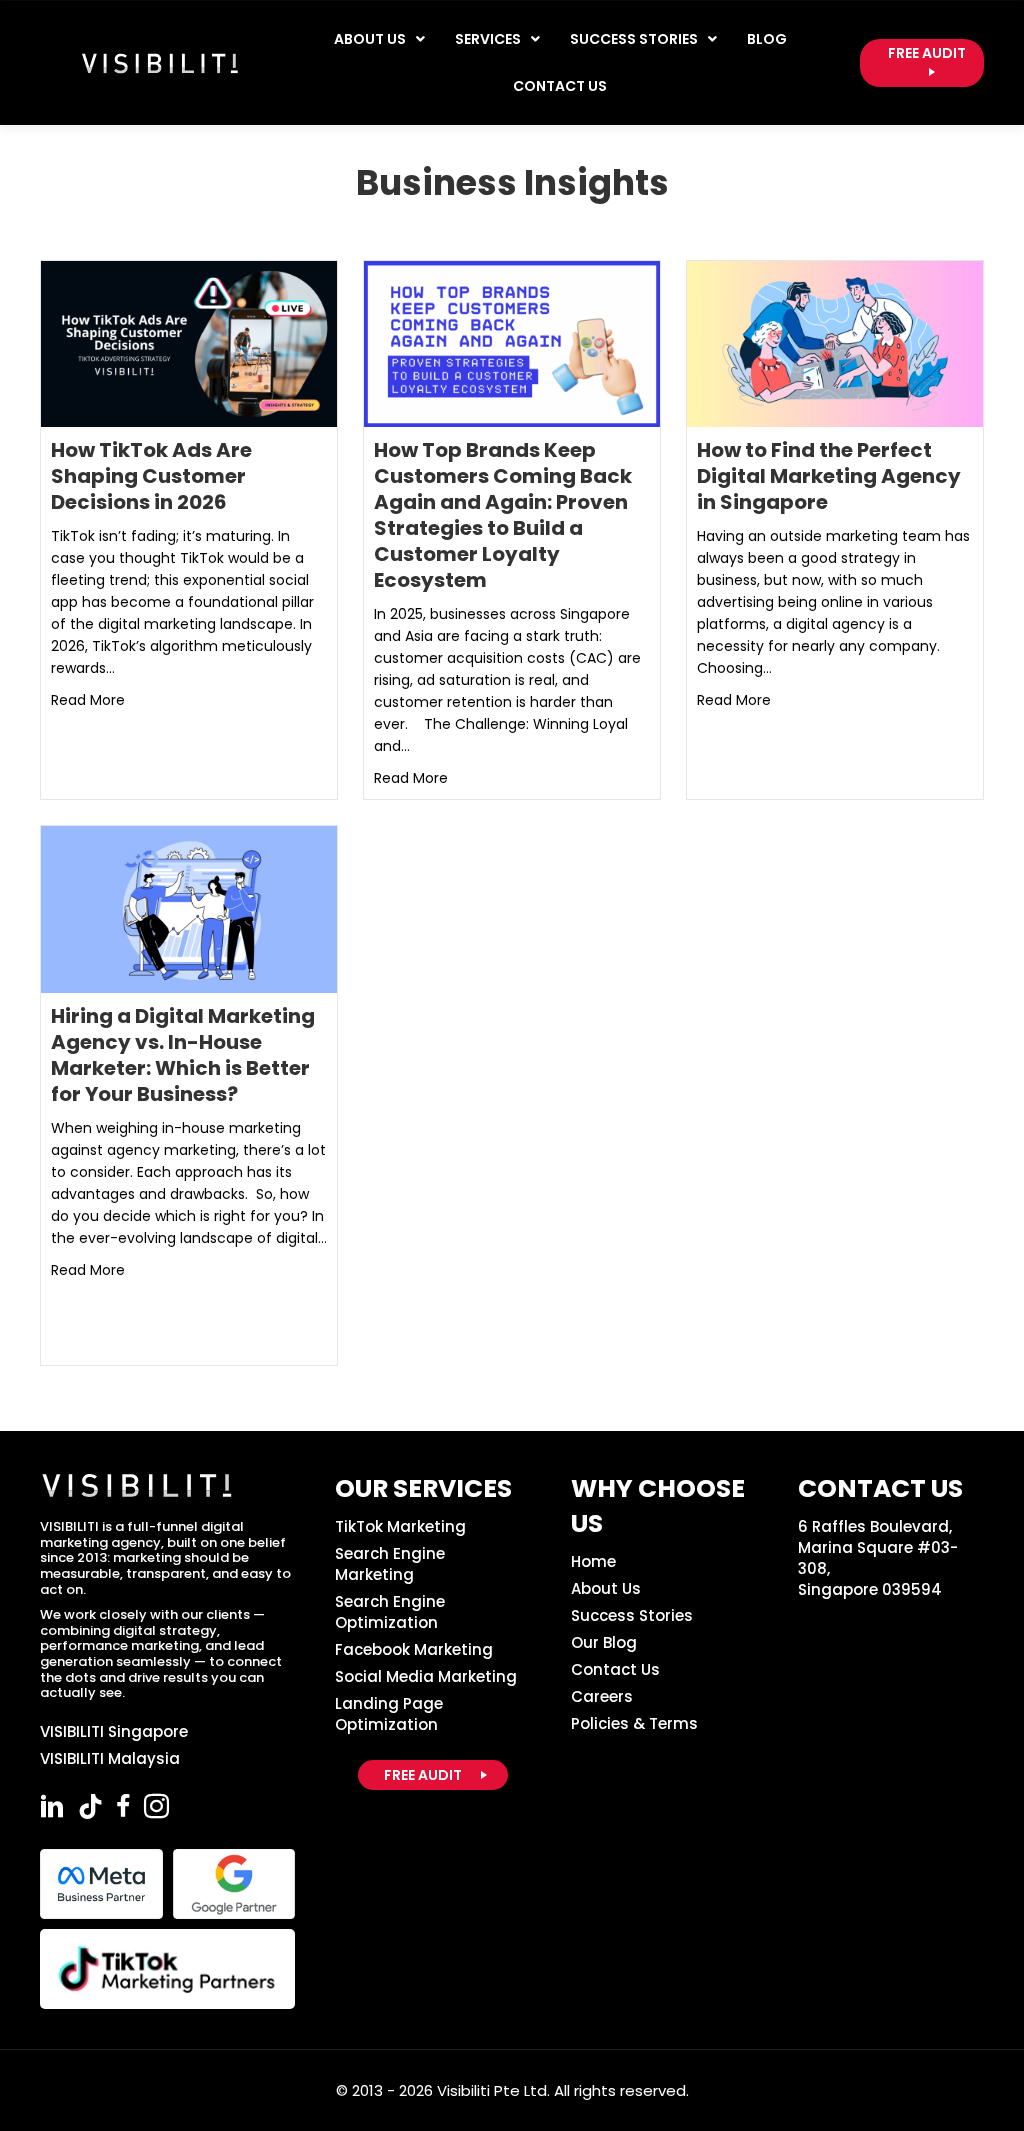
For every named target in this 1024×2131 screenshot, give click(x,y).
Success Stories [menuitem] (632, 1615)
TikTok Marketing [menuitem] (400, 1526)
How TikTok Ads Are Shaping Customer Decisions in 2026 (151, 476)
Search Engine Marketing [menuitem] (390, 1564)
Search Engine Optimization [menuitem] (390, 1612)
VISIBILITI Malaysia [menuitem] (110, 1758)
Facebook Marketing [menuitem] (414, 1649)
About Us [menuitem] (606, 1588)
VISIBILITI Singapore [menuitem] (114, 1731)
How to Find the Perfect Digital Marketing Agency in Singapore (829, 476)
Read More (88, 699)
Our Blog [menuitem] (604, 1642)
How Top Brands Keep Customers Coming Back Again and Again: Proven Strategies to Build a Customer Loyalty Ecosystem (503, 515)
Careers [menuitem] (602, 1696)
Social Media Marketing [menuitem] (426, 1676)
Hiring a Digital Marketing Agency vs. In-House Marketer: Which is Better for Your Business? (183, 1055)
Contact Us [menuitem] (615, 1669)
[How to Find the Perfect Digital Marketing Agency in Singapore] (835, 342)
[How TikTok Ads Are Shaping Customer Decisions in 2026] (189, 342)
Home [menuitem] (593, 1561)
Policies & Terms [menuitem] (634, 1723)
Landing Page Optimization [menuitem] (389, 1714)
